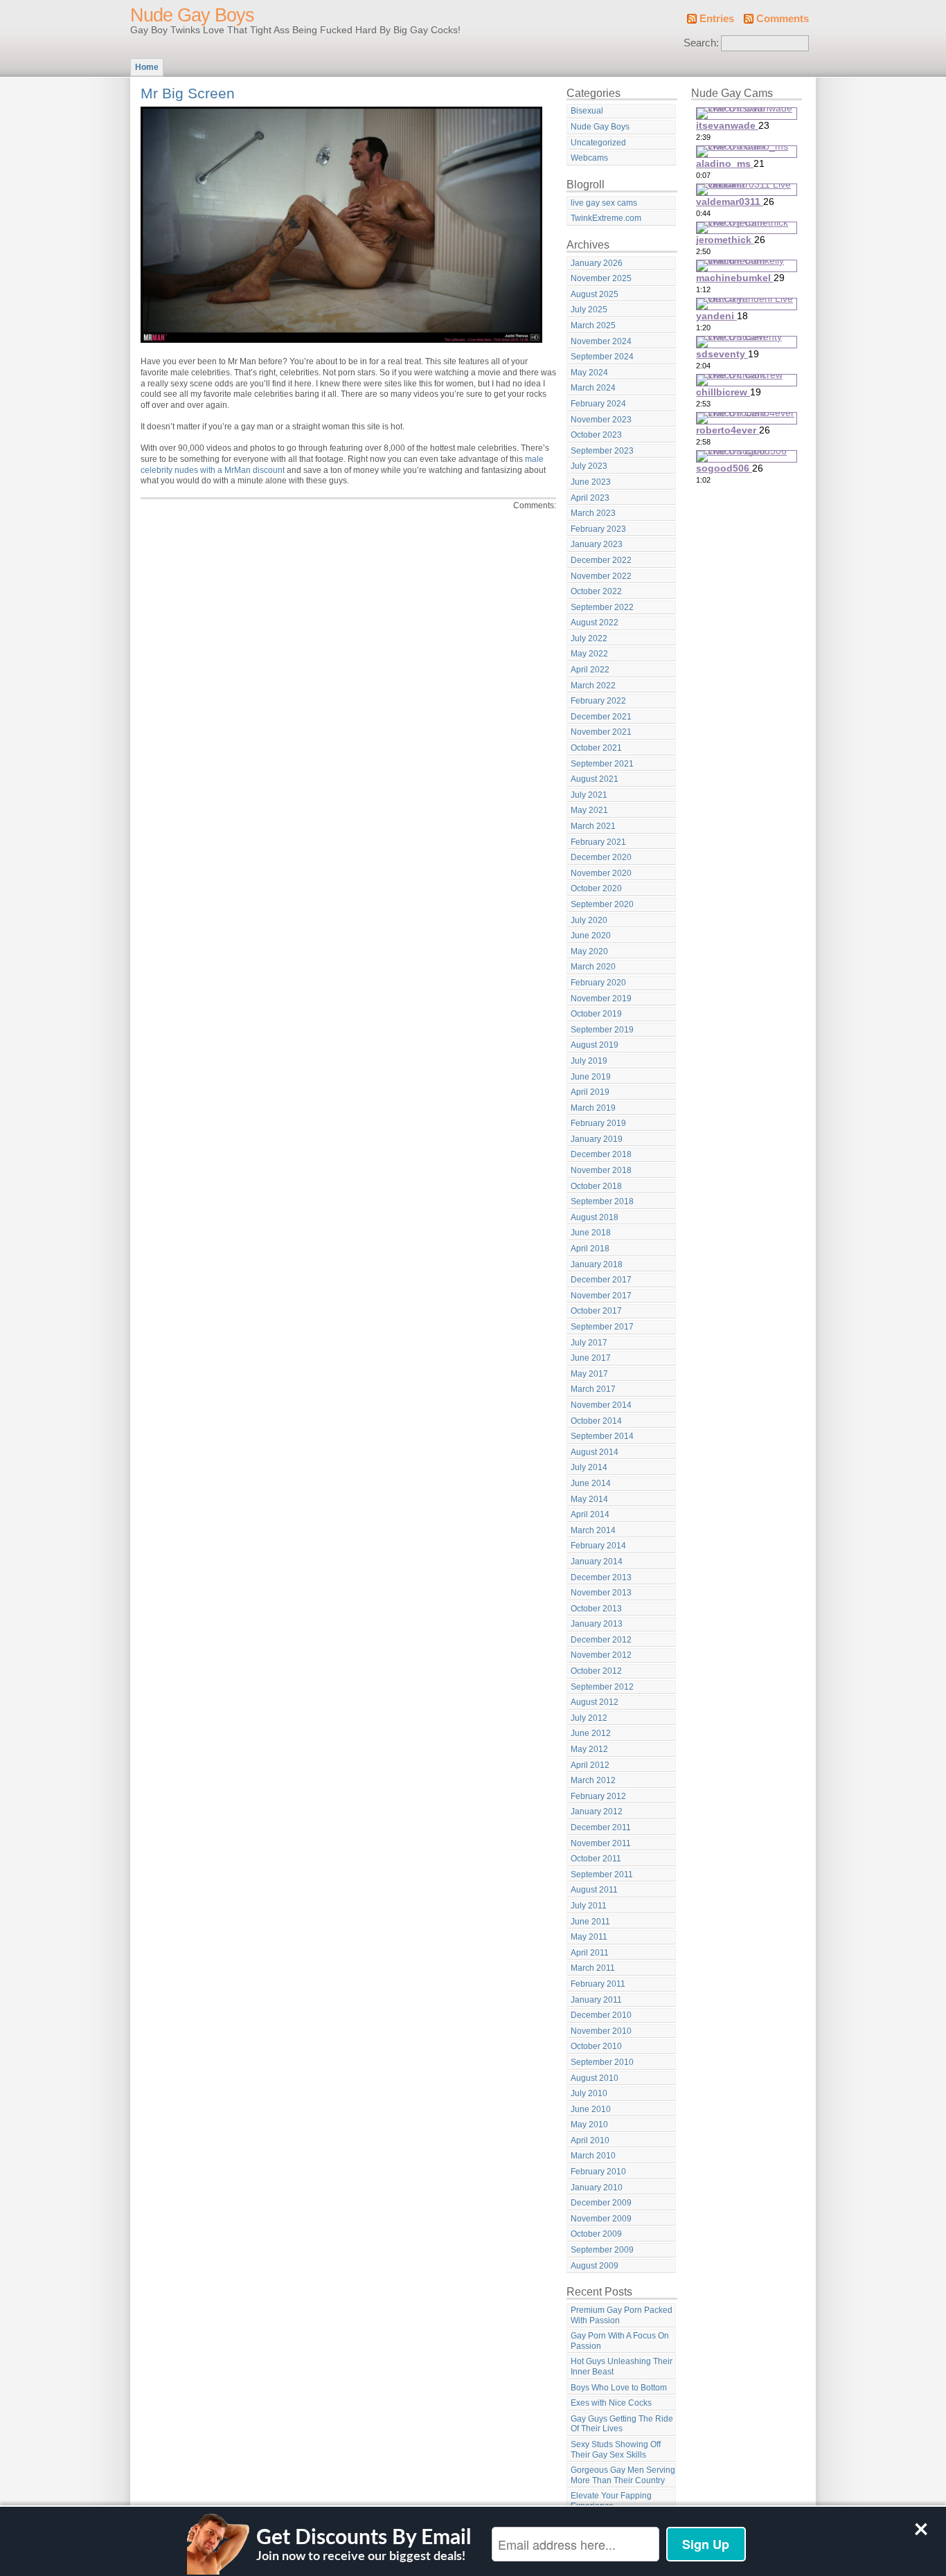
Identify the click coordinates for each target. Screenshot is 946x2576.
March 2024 (593, 388)
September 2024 (602, 357)
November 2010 (601, 2031)
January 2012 (597, 1812)
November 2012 (601, 1655)
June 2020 (591, 936)
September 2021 (602, 764)
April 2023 (590, 498)
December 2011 (601, 1827)
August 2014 (595, 1452)
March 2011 (593, 1968)
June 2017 (591, 1358)
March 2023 (593, 513)
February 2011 (598, 1984)
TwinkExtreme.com (606, 218)
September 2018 (602, 1201)
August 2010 (595, 2078)
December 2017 (601, 1280)
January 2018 (597, 1264)
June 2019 (591, 1077)
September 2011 (602, 1875)
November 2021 (601, 732)
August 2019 (595, 1045)
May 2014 (589, 1499)
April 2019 (590, 1092)
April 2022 (590, 670)
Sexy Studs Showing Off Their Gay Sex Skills (616, 2450)
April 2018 (590, 1249)
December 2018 (601, 1154)
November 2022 (601, 576)
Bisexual (587, 111)
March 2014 (593, 1530)
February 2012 (598, 1796)
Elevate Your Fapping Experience (611, 2501)
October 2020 (596, 888)
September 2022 (602, 607)
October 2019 (596, 1014)
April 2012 (590, 1765)
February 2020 (598, 983)
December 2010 (601, 2015)
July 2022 (589, 638)
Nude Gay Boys (192, 15)
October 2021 (596, 748)
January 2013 (597, 1624)
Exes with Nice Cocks (611, 2403)
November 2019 (601, 999)
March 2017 (593, 1389)
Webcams (589, 158)
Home (147, 67)
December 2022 (601, 560)
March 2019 (593, 1108)
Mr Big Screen (188, 93)
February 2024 (598, 404)
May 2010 (589, 2125)
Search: (701, 43)
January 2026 (597, 263)
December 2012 (601, 1640)
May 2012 (589, 1749)
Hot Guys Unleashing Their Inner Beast (622, 2367)
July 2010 (589, 2093)
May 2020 (589, 951)
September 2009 (602, 2250)
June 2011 (590, 1922)
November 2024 (601, 341)
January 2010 (597, 2188)
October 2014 (596, 1421)
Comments (783, 19)
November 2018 (601, 1170)
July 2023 (589, 466)
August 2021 (595, 779)
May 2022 (589, 654)
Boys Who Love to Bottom (619, 2388)
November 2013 (601, 1593)
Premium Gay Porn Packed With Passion (622, 2315)
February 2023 (598, 529)
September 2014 (602, 1436)
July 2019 (589, 1061)
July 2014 (589, 1467)
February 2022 (598, 701)
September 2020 (602, 904)
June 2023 (591, 482)
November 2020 (601, 873)
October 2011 (596, 1859)
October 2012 (596, 1671)
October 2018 (596, 1186)
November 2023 (601, 420)
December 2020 (601, 857)
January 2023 (597, 544)
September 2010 (602, 2062)
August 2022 (595, 623)
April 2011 (590, 1953)
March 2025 (593, 325)
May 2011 (589, 1937)
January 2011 (596, 2000)
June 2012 (591, 1733)
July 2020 (589, 920)
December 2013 (601, 1577)
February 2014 (598, 1546)
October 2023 (596, 435)
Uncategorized (598, 143)
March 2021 (593, 826)
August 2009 (595, 2266)
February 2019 (598, 1123)
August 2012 (595, 1702)
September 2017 (602, 1327)
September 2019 (602, 1030)
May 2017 (589, 1374)
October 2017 (596, 1311)
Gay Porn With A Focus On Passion (620, 2341)
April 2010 (590, 2140)
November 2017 (601, 1296)
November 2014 (601, 1405)
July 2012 (589, 1718)
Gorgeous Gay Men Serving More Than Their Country (623, 2475)
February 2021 (598, 842)
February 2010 (598, 2172)
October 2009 (596, 2234)
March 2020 (593, 967)
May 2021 (589, 810)
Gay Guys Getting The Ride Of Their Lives (622, 2424)
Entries (717, 19)
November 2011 (601, 1843)
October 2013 (596, 1609)
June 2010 (591, 2109)
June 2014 (591, 1483)
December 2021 (601, 717)
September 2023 (602, 451)
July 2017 (589, 1343)
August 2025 (595, 294)
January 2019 (597, 1139)
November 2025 (601, 278)
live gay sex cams (604, 203)
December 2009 (601, 2203)
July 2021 (589, 795)
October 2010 (596, 2046)
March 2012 (593, 1780)
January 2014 (597, 1562)
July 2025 (589, 310)
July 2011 (589, 1906)
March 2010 (593, 2156)
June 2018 (591, 1233)
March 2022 (593, 686)
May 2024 (589, 373)
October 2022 (596, 591)
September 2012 (602, 1687)
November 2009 (601, 2219)
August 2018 (595, 1217)
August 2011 (594, 1890)
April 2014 (590, 1514)
